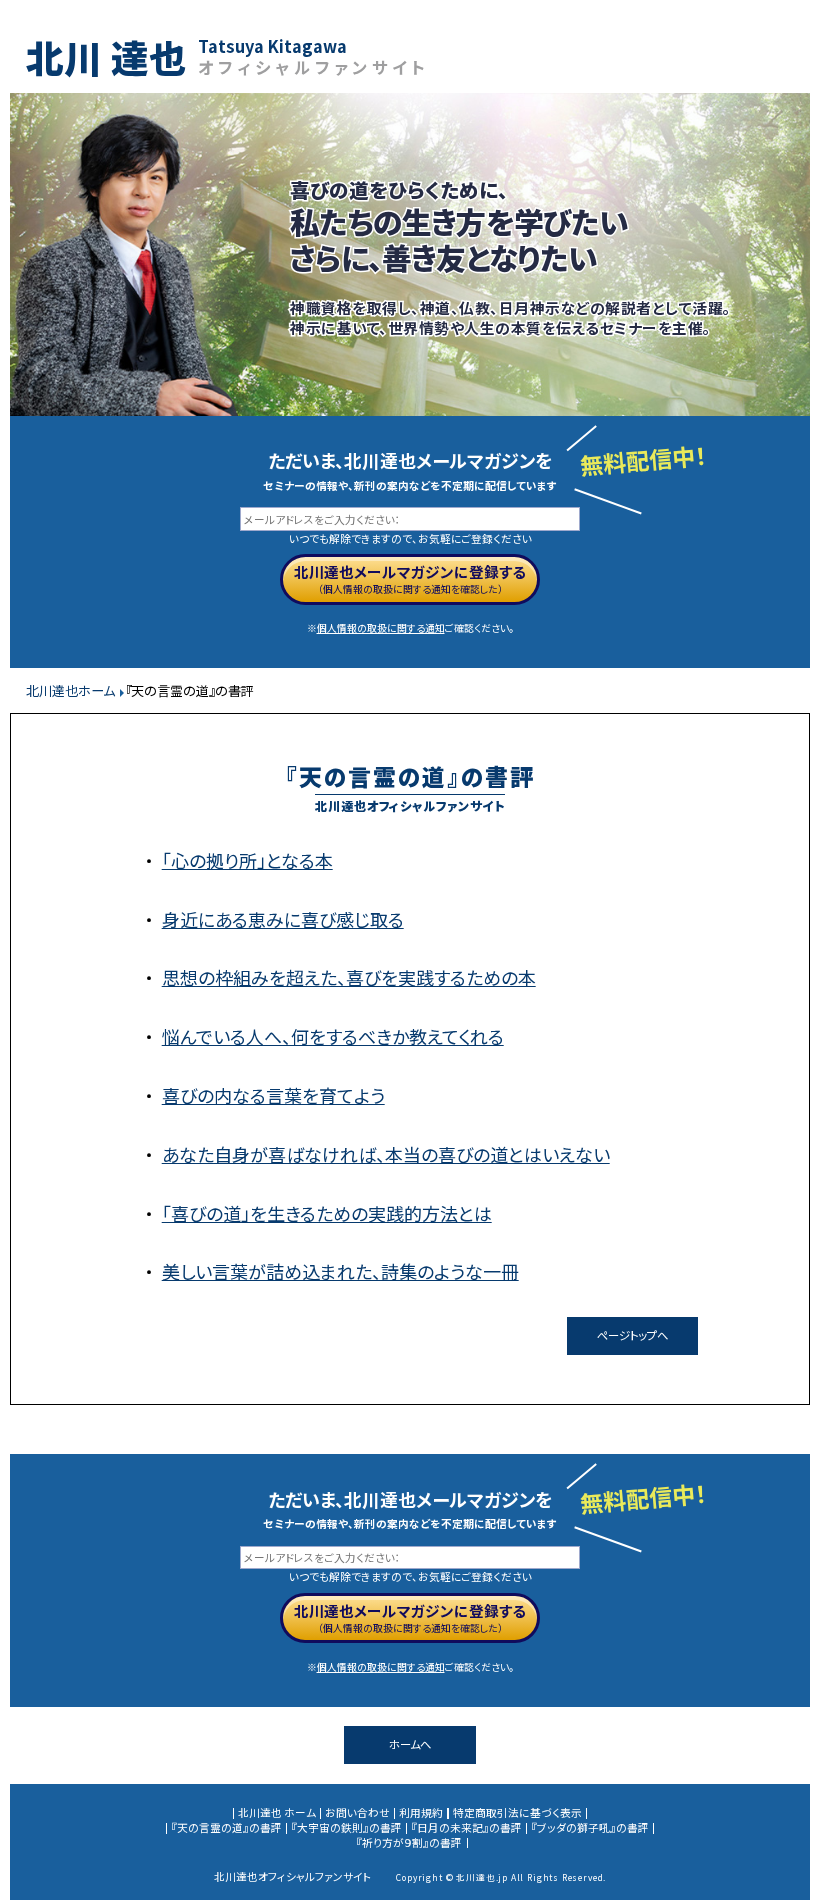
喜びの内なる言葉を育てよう (273, 1095)
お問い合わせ (357, 1812)
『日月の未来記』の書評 (466, 1827)
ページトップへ (632, 1335)
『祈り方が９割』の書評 (409, 1842)
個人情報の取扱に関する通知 (381, 628)
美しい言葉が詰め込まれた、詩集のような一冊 (340, 1271)
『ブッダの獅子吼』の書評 (590, 1827)
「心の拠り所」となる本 (247, 860)
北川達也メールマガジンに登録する (410, 571)
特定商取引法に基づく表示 (517, 1812)
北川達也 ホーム (277, 1812)
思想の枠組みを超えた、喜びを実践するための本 (349, 977)
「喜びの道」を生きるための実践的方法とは (327, 1213)
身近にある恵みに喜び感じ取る (283, 919)
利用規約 (421, 1812)
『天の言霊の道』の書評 (226, 1827)
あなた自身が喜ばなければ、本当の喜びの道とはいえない (386, 1154)
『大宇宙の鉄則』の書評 (346, 1827)
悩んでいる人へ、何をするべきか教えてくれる (333, 1036)
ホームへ (410, 1744)
